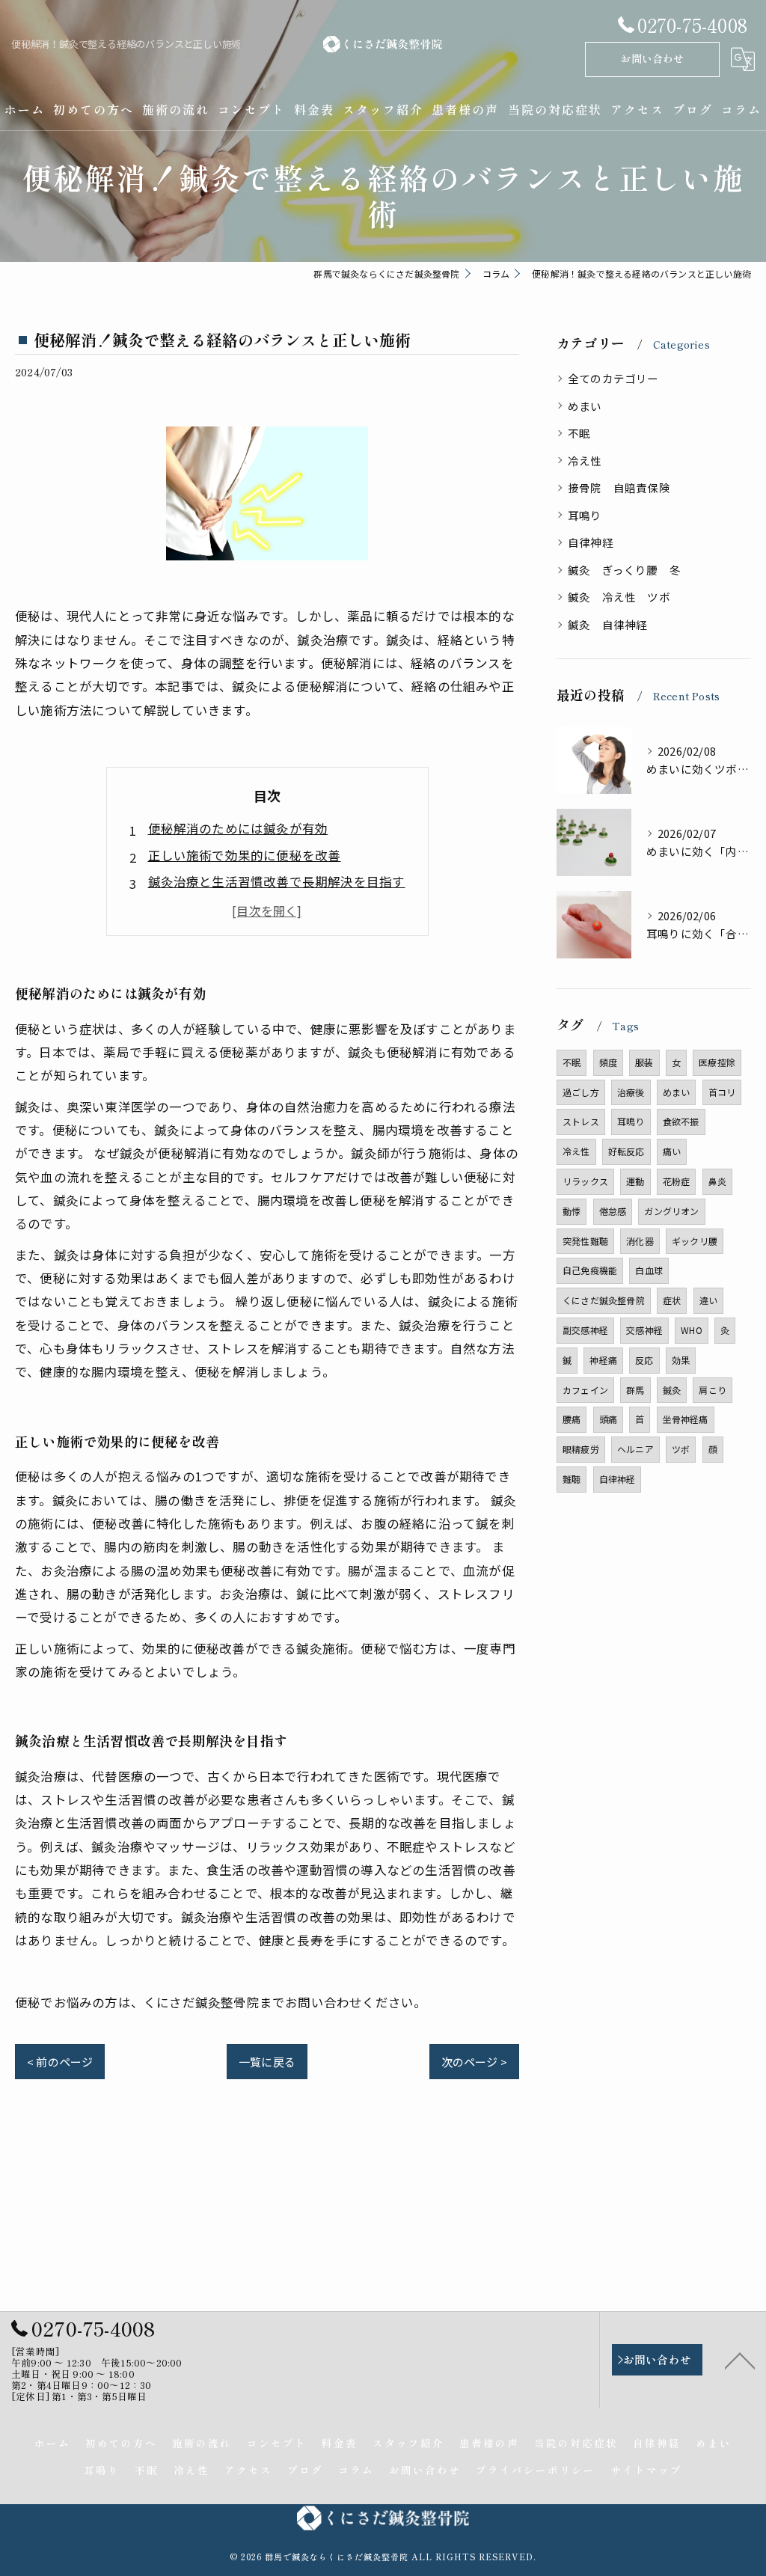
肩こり (713, 1390)
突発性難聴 (585, 1241)
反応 (644, 1360)
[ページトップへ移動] (740, 2360)
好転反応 (626, 1151)
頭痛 (608, 1419)
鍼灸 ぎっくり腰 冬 (624, 570)
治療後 (631, 1092)
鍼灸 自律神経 (607, 624)
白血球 (649, 1270)
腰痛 (572, 1419)
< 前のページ (60, 2062)
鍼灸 (672, 1390)
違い (708, 1300)
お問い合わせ (652, 58)
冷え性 (585, 461)
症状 (672, 1300)
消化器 (640, 1241)
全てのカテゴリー (613, 378)
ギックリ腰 (695, 1241)
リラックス (585, 1181)
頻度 (608, 1062)
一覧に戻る (267, 2062)
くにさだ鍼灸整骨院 (604, 1300)
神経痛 (603, 1360)
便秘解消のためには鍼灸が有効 (238, 828)
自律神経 (591, 542)
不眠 (579, 433)
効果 (681, 1360)
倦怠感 (613, 1211)
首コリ (722, 1092)
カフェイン (585, 1390)
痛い (672, 1151)
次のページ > (474, 2062)
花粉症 (677, 1181)
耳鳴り (585, 515)
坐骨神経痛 (686, 1419)
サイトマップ (646, 2470)
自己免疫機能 (590, 1270)
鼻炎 (717, 1181)
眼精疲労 (581, 1449)
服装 (644, 1062)
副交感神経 (585, 1330)
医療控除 (717, 1062)
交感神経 (644, 1330)
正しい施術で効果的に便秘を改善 (245, 855)
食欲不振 (681, 1121)
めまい (585, 406)
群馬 (635, 1390)
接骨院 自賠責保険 (619, 487)
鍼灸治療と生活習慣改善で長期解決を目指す (277, 881)
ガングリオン (671, 1211)
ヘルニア (635, 1449)
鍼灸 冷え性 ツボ (619, 597)
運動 (635, 1181)
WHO (692, 1330)
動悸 (572, 1211)
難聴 (572, 1479)
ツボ (681, 1449)
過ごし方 (581, 1092)
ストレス (581, 1121)
